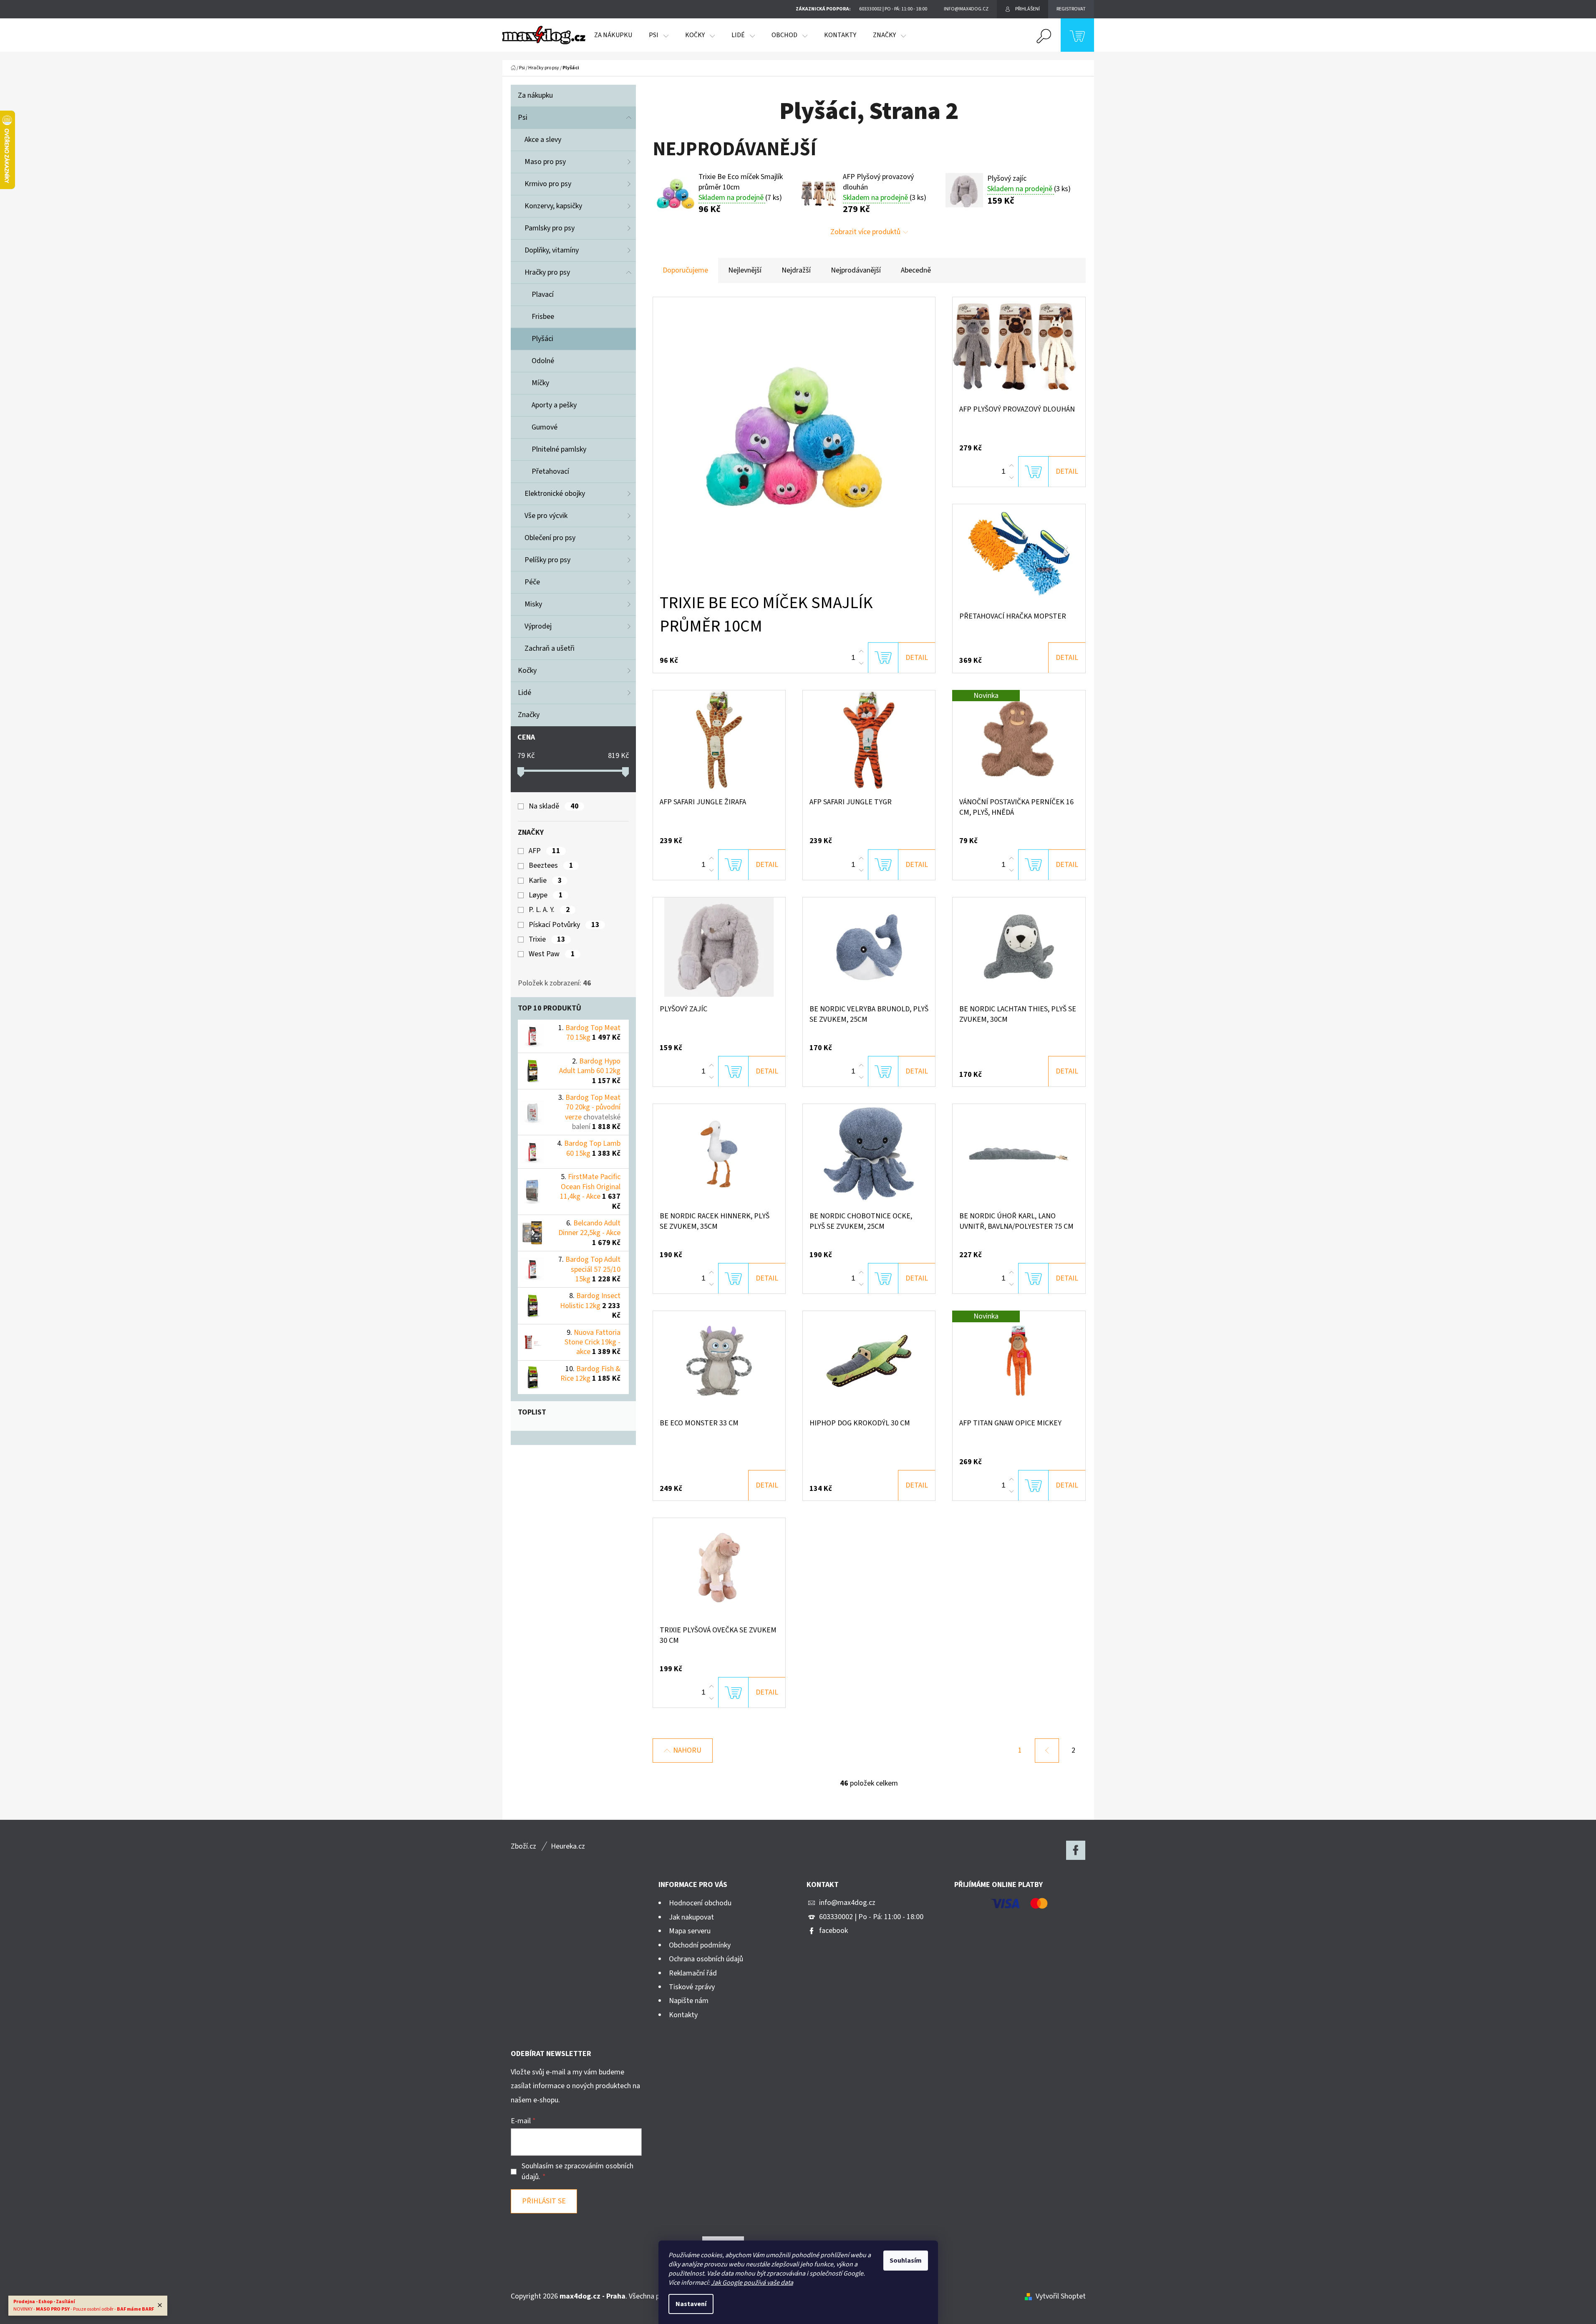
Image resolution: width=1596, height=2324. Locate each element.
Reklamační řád (693, 1973)
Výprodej (538, 626)
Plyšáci (542, 339)
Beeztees (551, 866)
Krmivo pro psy (548, 184)
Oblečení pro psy (550, 538)
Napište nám (689, 2001)
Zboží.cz (523, 1846)
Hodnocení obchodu (700, 1903)
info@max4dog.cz (847, 1903)
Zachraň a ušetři (550, 648)
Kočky (527, 671)
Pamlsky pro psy (550, 228)
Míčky (540, 383)
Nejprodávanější (856, 270)
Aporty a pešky (554, 405)
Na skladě (553, 806)
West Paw (552, 954)
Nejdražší (796, 270)
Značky (529, 715)
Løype (546, 895)
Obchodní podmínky (700, 1945)
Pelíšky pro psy (547, 560)
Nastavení (691, 2304)
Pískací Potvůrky (564, 925)
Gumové (545, 427)
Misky (533, 604)
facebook (833, 1931)
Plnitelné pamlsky (559, 449)
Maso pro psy (545, 162)
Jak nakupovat (691, 1917)
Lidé (524, 693)
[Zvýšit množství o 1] (861, 652)
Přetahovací (550, 471)
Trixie (547, 940)
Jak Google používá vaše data (752, 2283)
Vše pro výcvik (546, 516)
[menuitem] (613, 35)
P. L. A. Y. (549, 910)
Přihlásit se (544, 2201)
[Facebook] (1076, 1850)
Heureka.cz (568, 1846)
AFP (544, 851)
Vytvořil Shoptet (1061, 2296)
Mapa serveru (690, 1931)
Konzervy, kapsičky (553, 206)
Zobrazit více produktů (865, 232)
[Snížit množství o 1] (861, 663)
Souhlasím (906, 2261)
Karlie (545, 881)
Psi (523, 117)
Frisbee (543, 317)
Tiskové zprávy (692, 1987)
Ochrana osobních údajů (706, 1959)
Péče (532, 582)
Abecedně (916, 270)
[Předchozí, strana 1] (1047, 1751)
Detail (917, 658)
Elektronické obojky (555, 494)
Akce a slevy (543, 140)
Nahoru (687, 1750)
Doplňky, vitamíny (552, 250)
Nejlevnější (745, 270)
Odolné (543, 361)
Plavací (543, 294)
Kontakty (683, 2015)
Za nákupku (535, 95)
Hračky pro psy (547, 272)
